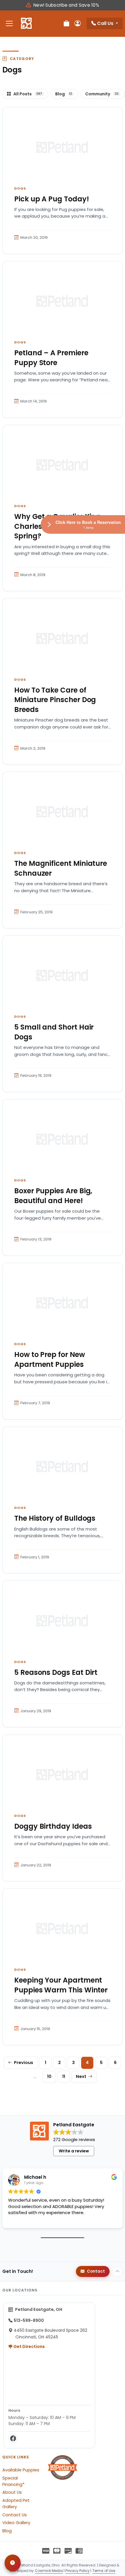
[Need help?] (13, 2563)
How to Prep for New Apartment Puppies (50, 1359)
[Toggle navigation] (9, 24)
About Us (12, 2492)
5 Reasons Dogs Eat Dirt (56, 1672)
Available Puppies (21, 2470)
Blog (7, 2531)
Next (81, 2076)
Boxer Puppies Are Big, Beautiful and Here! (53, 1196)
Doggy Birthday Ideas (53, 1826)
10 (49, 2076)
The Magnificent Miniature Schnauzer (61, 868)
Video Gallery (16, 2523)
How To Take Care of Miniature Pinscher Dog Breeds (55, 700)
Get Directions (29, 2347)
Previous (24, 2063)
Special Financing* (13, 2481)
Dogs (20, 188)
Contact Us (15, 2515)
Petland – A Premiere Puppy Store (51, 358)
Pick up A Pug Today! (52, 199)
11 (64, 2076)
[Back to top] (117, 2271)
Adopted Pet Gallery (16, 2504)
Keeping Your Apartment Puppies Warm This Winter (61, 1985)
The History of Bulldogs (55, 1518)
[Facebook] (13, 2439)
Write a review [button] (74, 2151)
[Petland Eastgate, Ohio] (26, 23)
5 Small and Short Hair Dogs (54, 1032)
